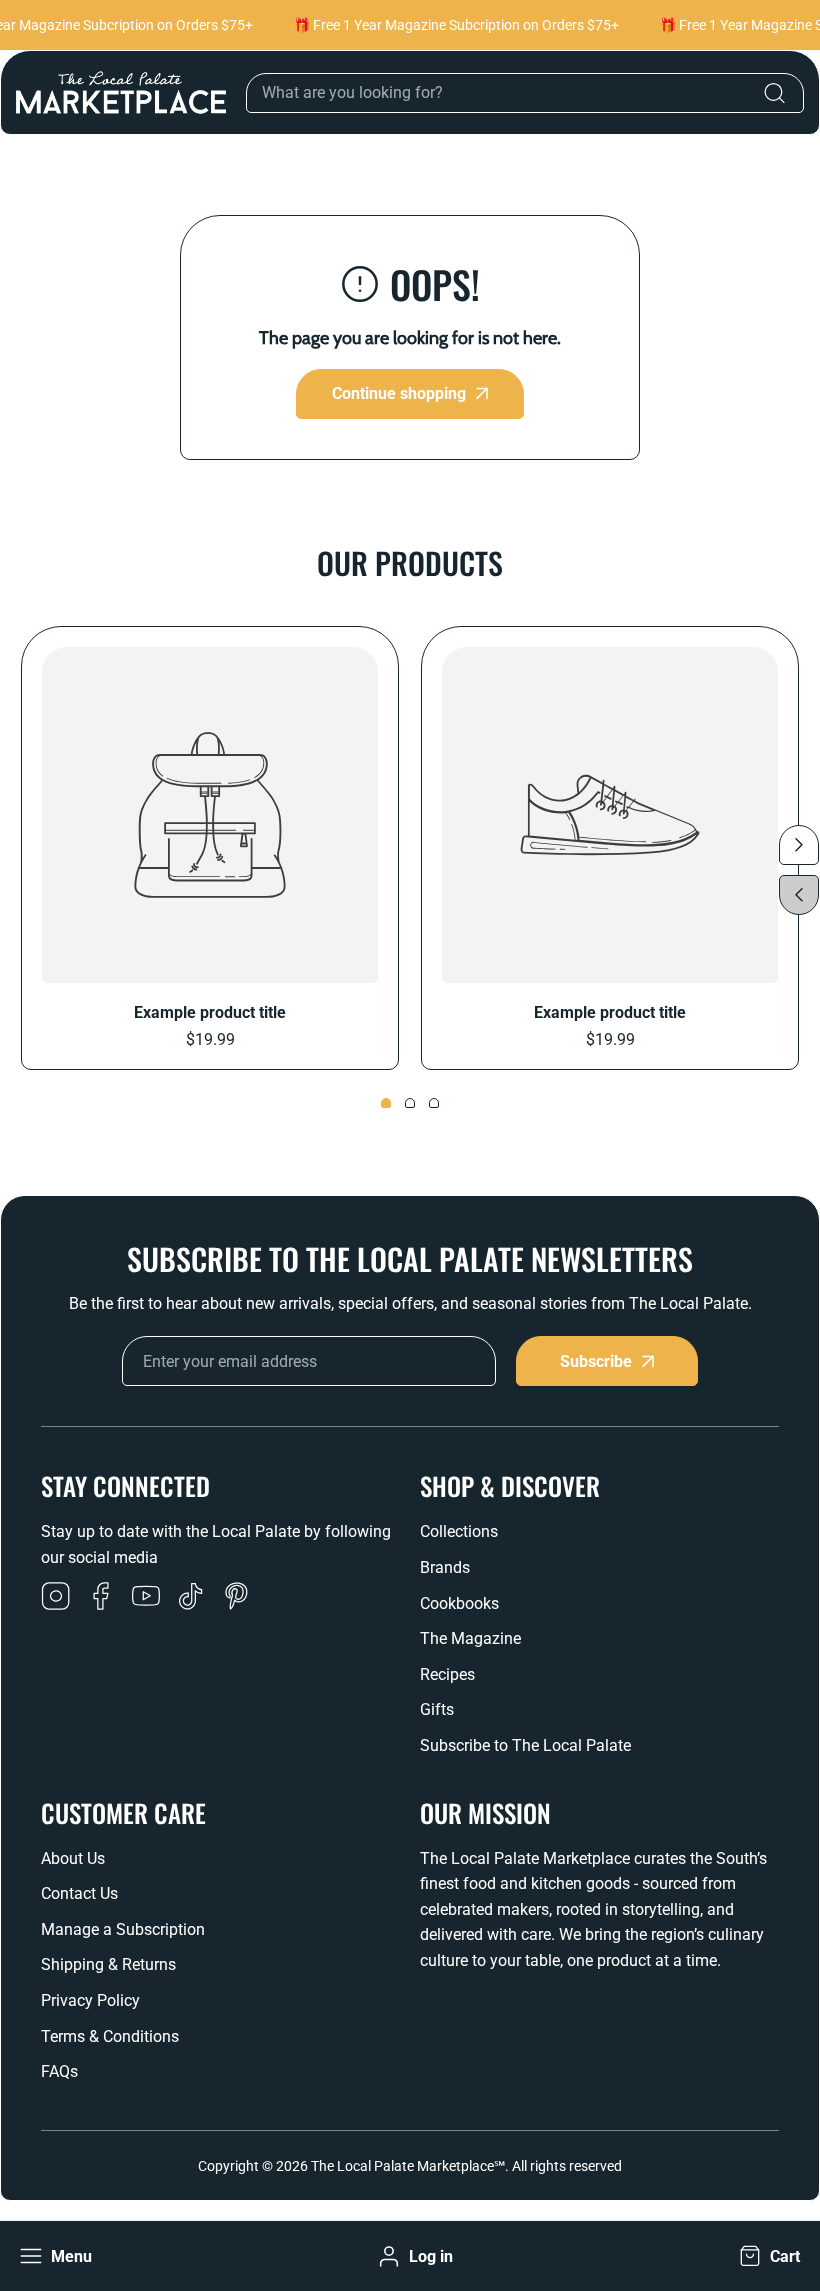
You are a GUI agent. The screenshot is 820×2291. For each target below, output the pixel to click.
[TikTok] (191, 1598)
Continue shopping (399, 393)
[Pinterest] (236, 1598)
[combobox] (525, 93)
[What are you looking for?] (774, 93)
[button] (767, 2256)
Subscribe (596, 1361)
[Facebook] (101, 1598)
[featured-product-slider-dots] (386, 1103)
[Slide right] (799, 845)
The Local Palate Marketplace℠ (408, 2166)
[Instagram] (56, 1598)
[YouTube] (146, 1598)
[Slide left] (799, 895)
